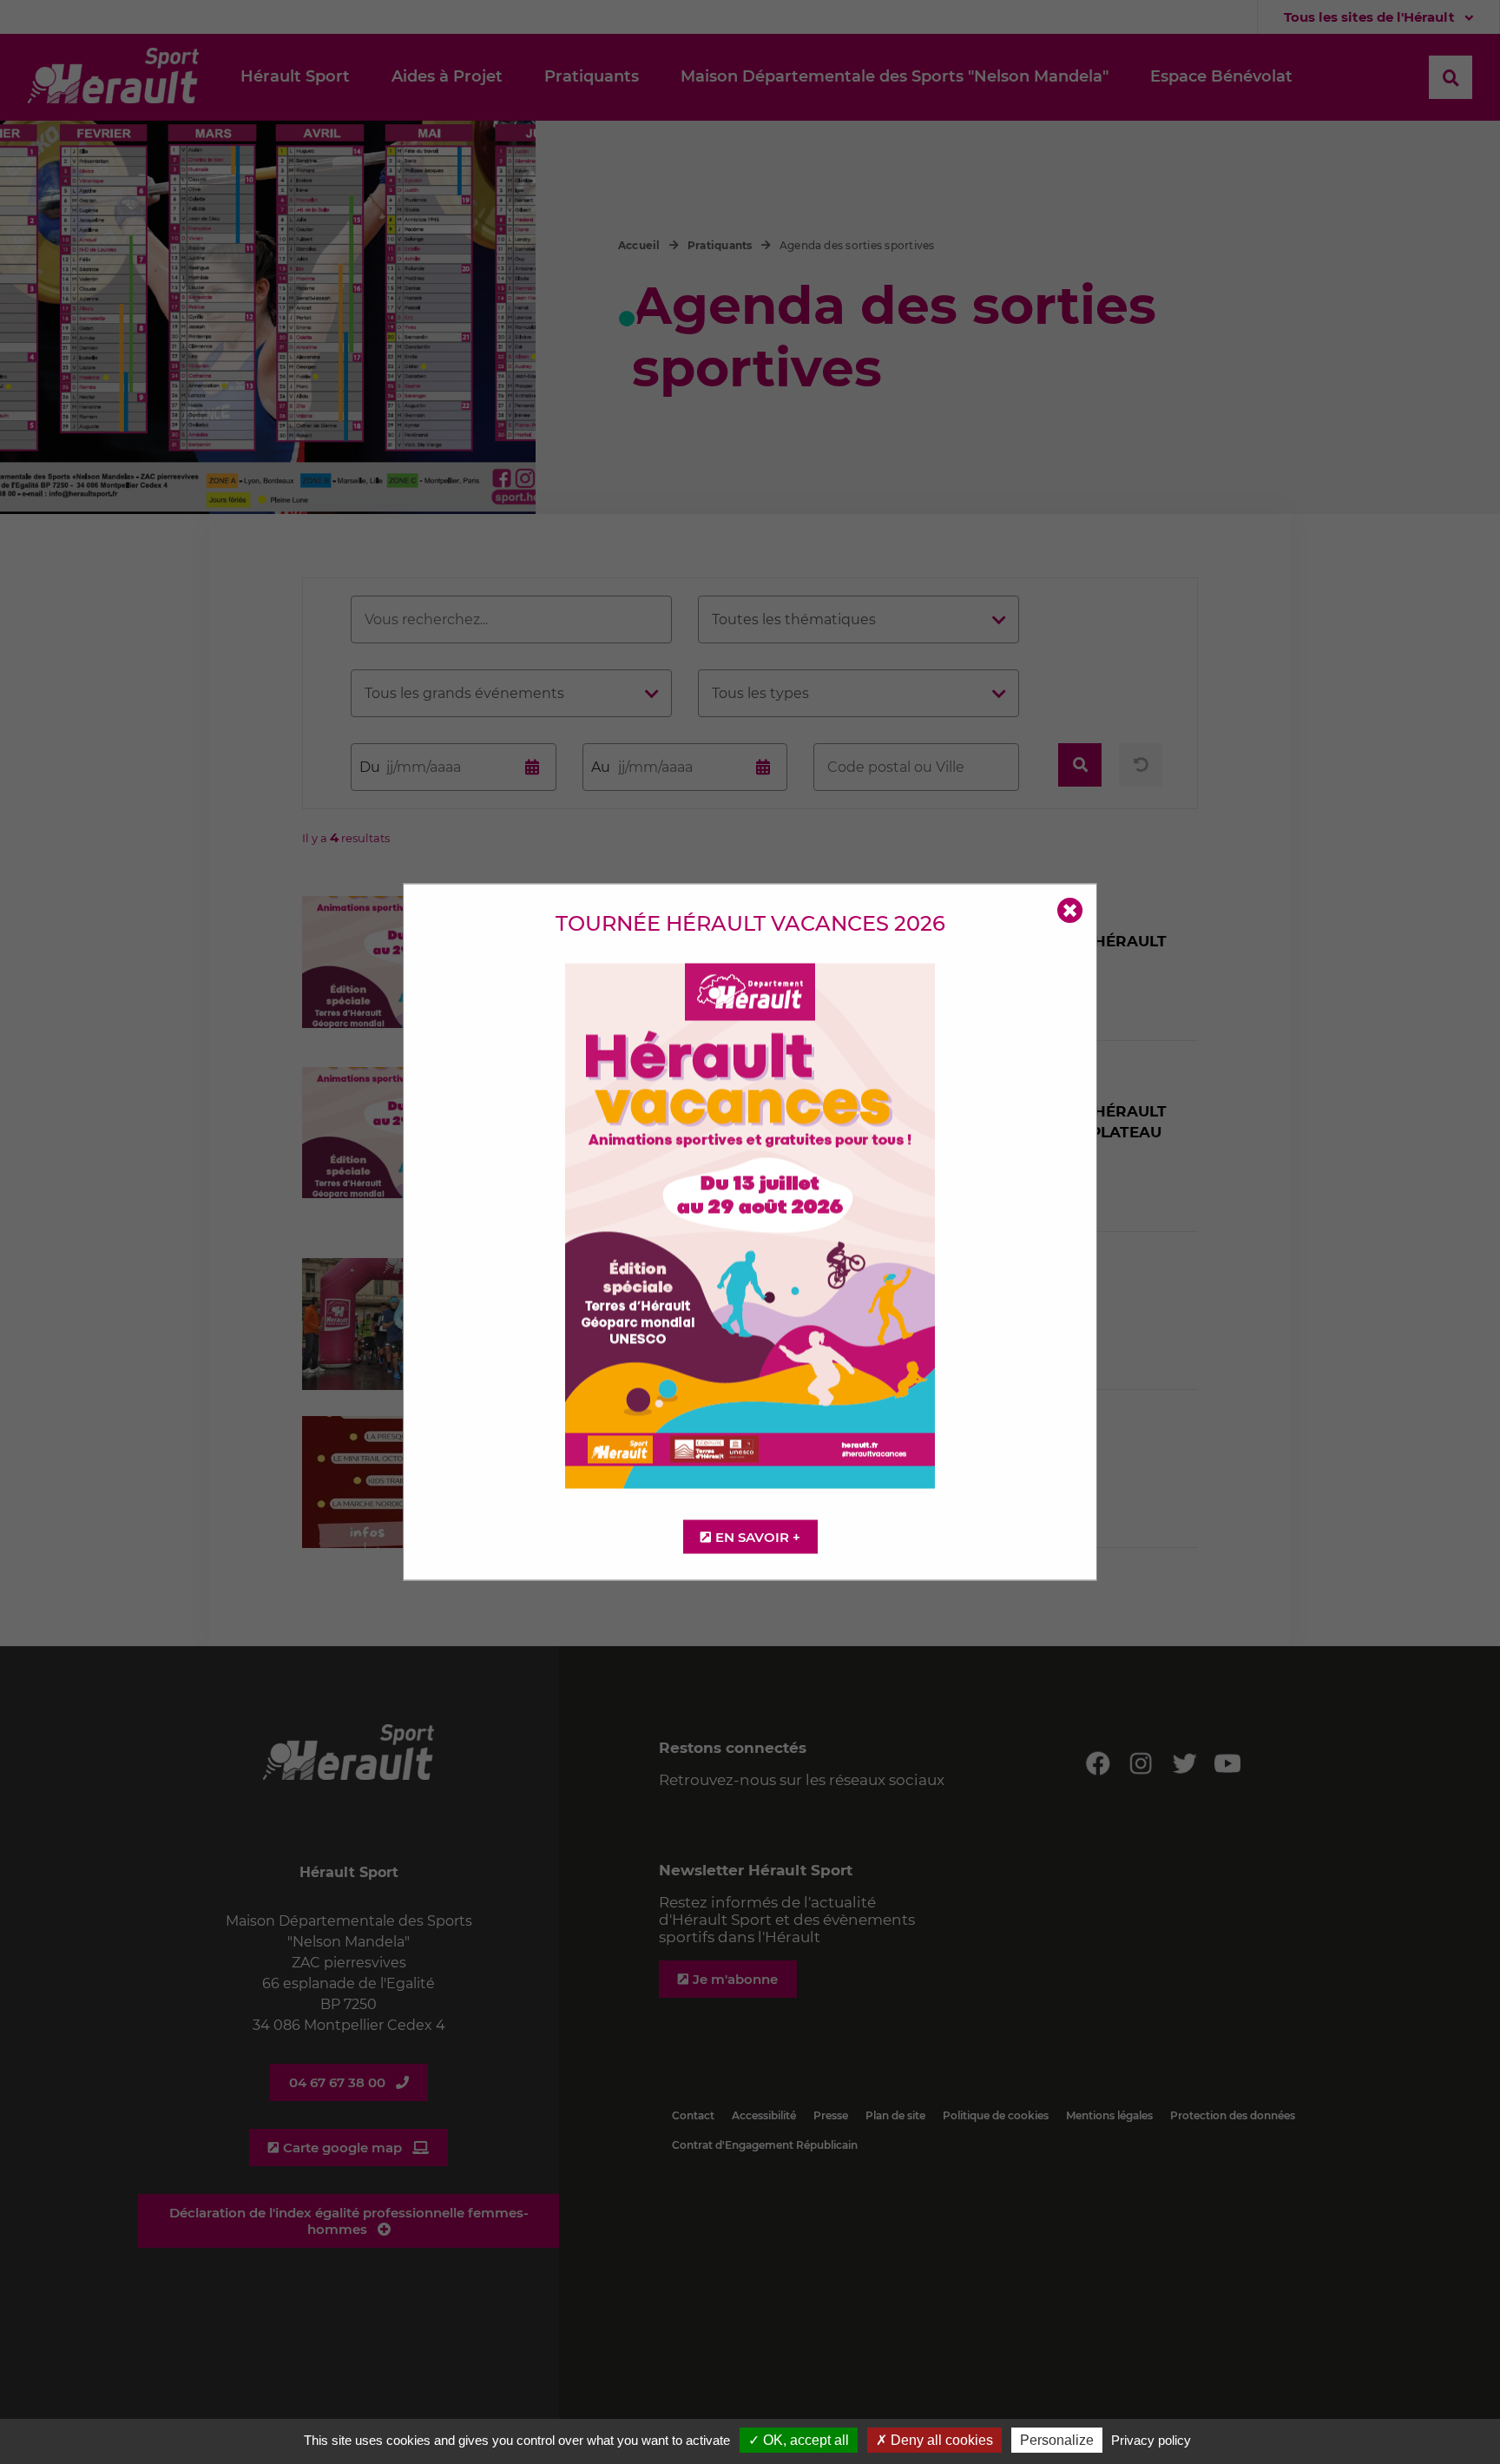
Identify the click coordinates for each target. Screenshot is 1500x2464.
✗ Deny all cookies (934, 2440)
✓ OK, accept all (799, 2440)
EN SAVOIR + (758, 1537)
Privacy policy (1151, 2440)
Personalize (1057, 2440)
